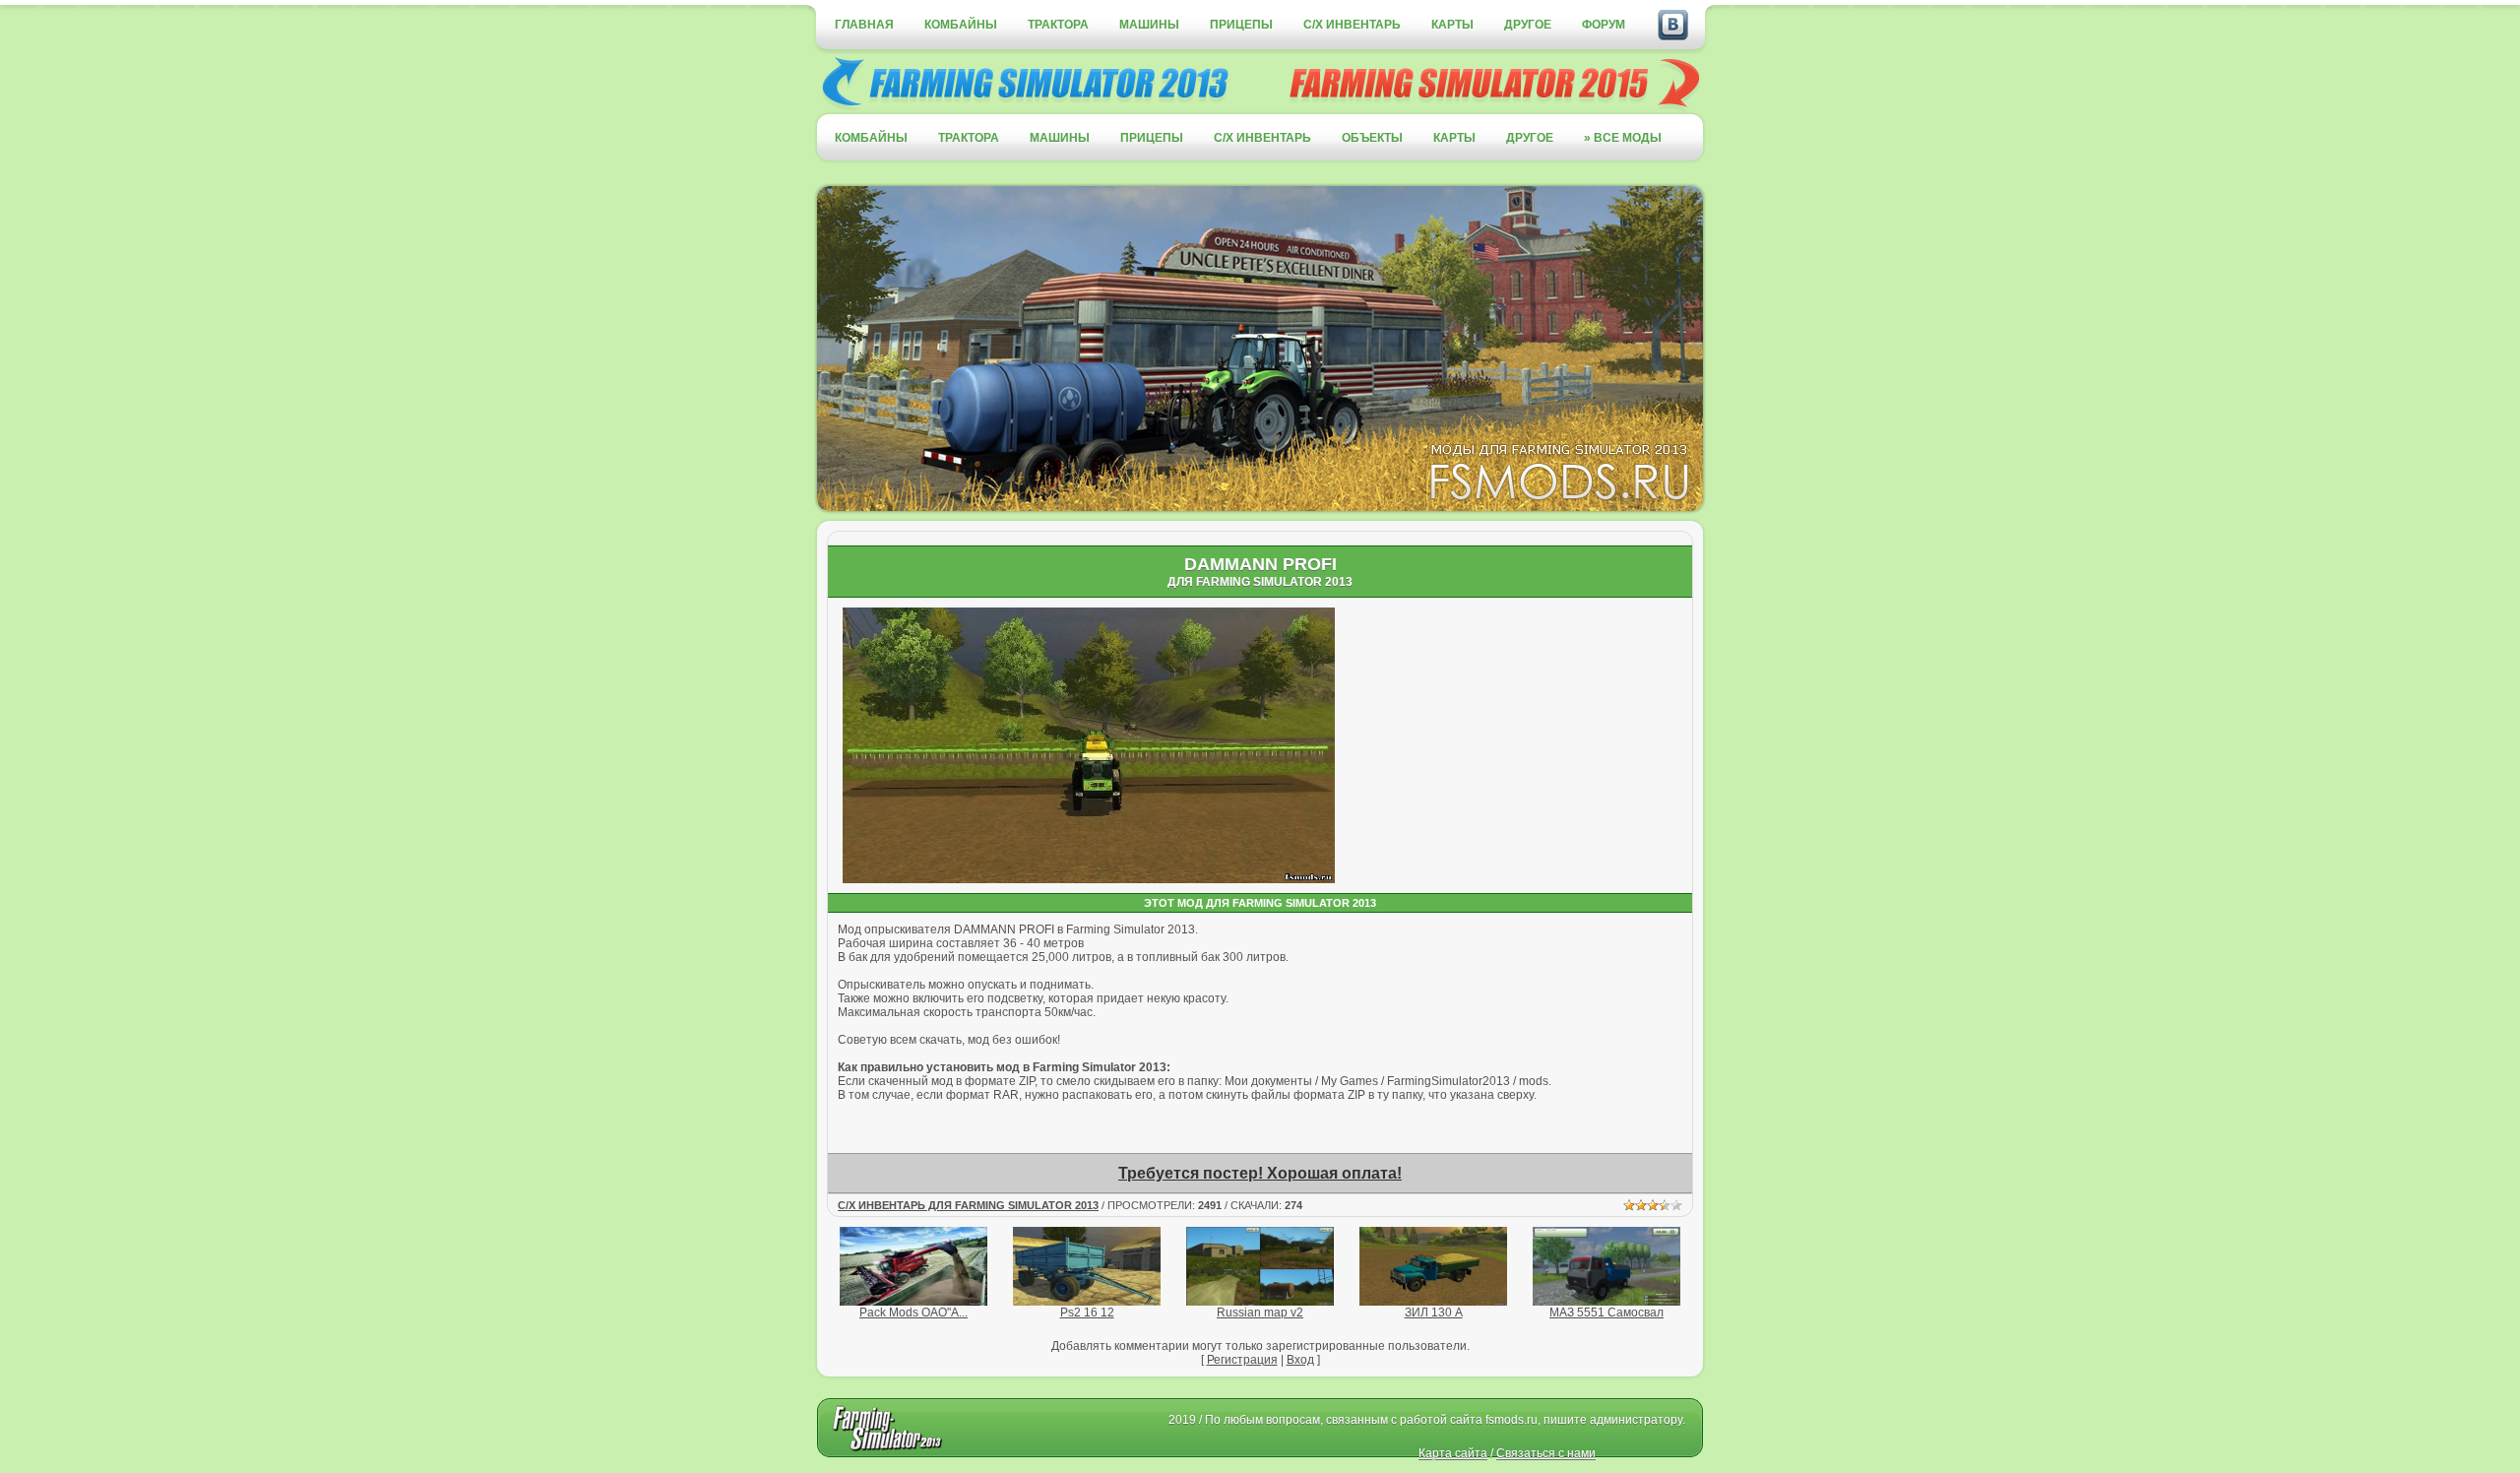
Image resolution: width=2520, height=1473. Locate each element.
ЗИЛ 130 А (1434, 1313)
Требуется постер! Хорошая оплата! (1260, 1173)
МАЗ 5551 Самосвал (1606, 1313)
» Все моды (1623, 138)
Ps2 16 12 (1087, 1313)
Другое (1528, 25)
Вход (1300, 1360)
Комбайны (961, 25)
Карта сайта (1453, 1453)
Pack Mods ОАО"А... (913, 1313)
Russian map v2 (1260, 1313)
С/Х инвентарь (1352, 25)
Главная (864, 25)
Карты (1452, 25)
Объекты (1372, 138)
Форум (1604, 25)
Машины (1149, 25)
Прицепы (1241, 25)
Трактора (1058, 25)
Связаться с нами (1546, 1453)
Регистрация (1242, 1360)
